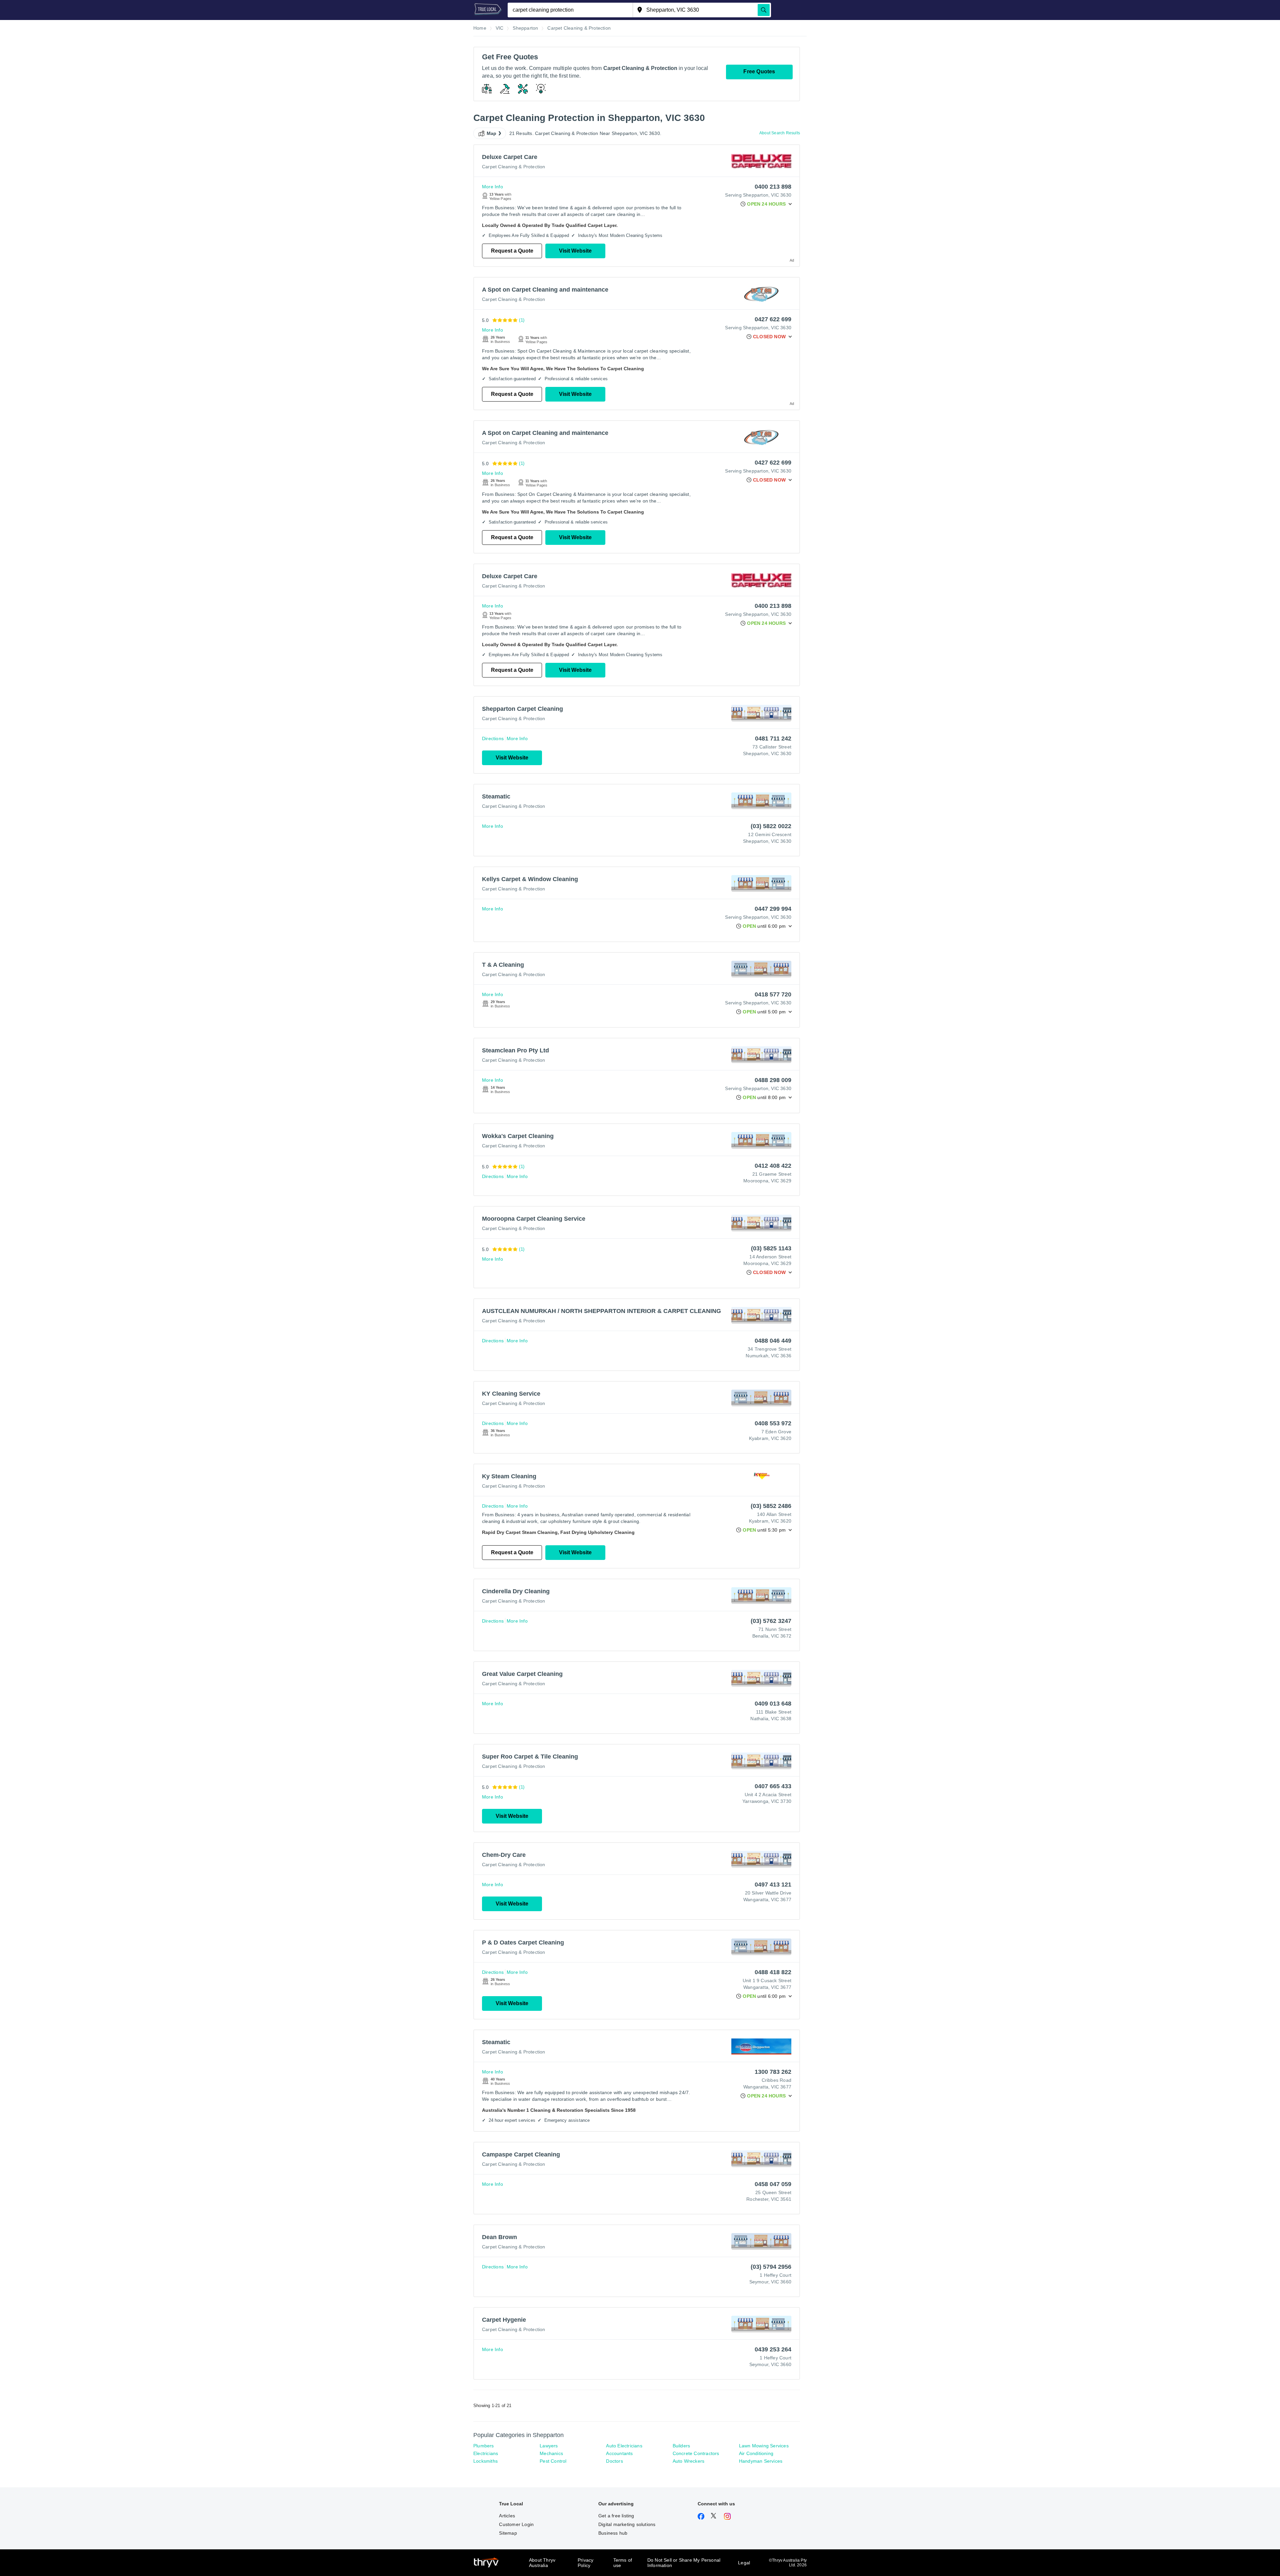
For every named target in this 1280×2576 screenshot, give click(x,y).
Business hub (613, 2533)
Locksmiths (485, 2461)
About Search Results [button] (780, 133)
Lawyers (549, 2446)
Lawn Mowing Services (764, 2446)
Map (492, 133)
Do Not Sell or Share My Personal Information (684, 2563)
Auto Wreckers (689, 2461)
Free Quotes (759, 71)
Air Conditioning (756, 2453)
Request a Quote (512, 251)
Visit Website (575, 251)
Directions (493, 738)
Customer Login (516, 2524)
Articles (507, 2516)
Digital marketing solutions (627, 2524)
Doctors (614, 2461)
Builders (681, 2446)
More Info (492, 187)
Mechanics (551, 2453)
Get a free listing (616, 2516)
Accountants (619, 2453)
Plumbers (484, 2446)
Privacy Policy (585, 2563)
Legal (744, 2563)
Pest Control (553, 2461)
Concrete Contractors (696, 2453)
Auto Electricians (624, 2446)
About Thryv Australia (542, 2563)
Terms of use (623, 2563)
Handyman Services (761, 2461)
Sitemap (508, 2533)
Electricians (486, 2453)
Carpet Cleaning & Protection (514, 167)
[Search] (764, 10)
